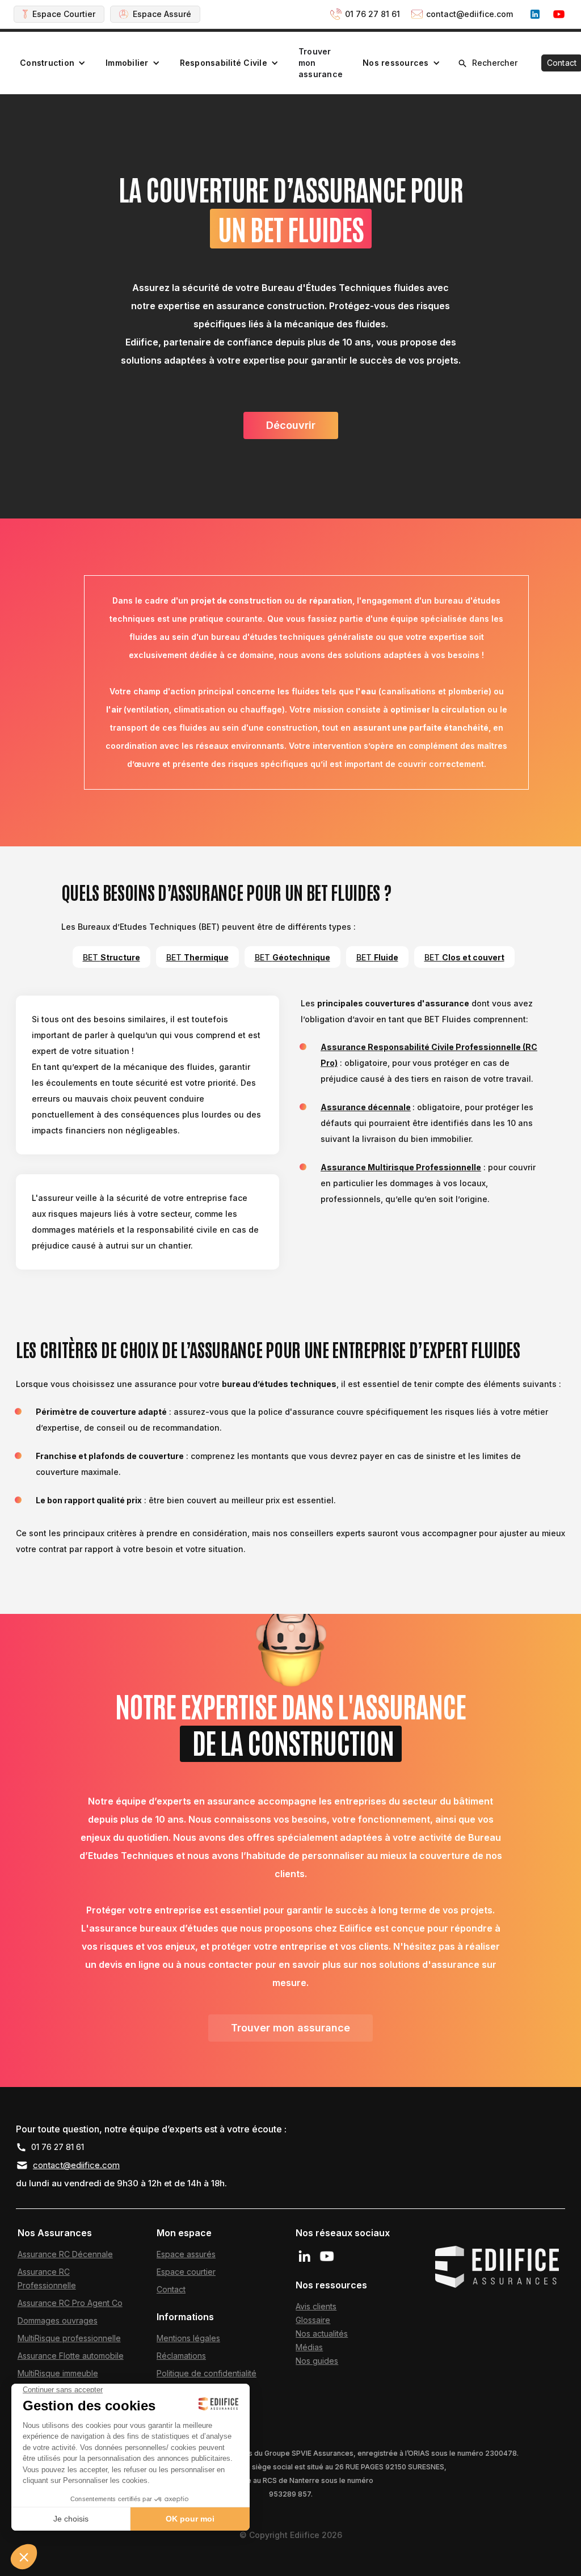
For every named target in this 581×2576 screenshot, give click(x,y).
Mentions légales (188, 2338)
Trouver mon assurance (321, 63)
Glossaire (313, 2320)
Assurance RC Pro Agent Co (70, 2303)
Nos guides (317, 2361)
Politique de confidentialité (207, 2373)
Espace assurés (186, 2254)
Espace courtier (186, 2272)
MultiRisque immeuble (58, 2373)
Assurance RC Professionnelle (47, 2278)
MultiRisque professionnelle (69, 2338)
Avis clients (316, 2306)
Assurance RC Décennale (65, 2254)
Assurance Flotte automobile (71, 2356)
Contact (171, 2289)
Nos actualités (322, 2333)
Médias (309, 2347)
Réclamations (181, 2356)
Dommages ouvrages (58, 2320)
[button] (53, 63)
